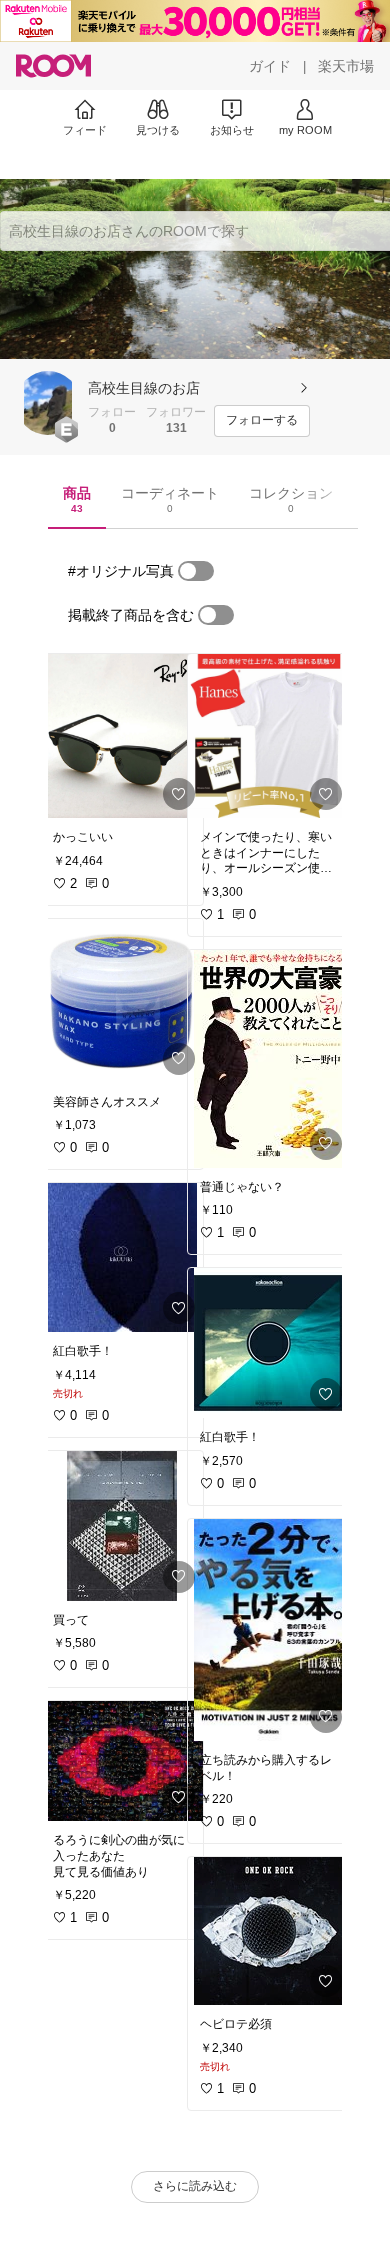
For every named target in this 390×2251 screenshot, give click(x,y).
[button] (48, 403)
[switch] (196, 571)
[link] (122, 736)
